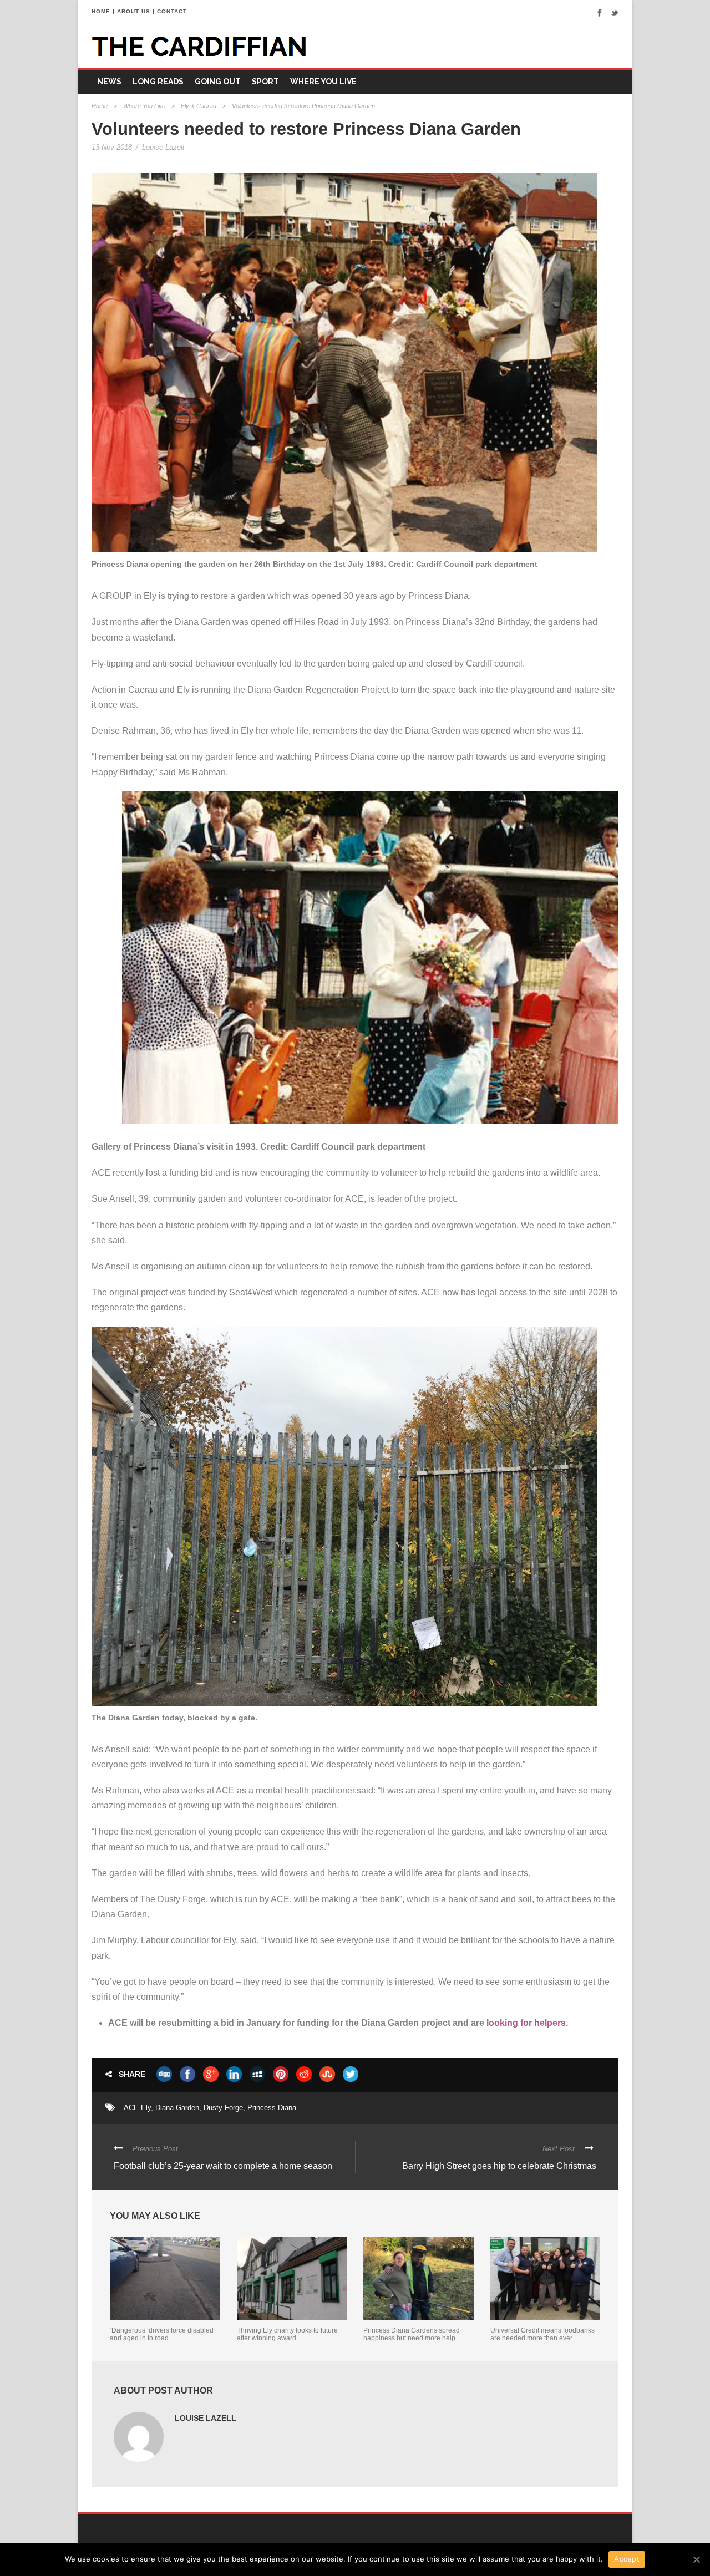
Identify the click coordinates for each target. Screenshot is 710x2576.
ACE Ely (137, 2108)
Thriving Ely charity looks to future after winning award (287, 2334)
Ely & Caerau (199, 106)
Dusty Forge (223, 2108)
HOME (101, 11)
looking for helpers (526, 2023)
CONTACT (172, 11)
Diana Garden (177, 2108)
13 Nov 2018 (112, 147)
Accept (627, 2559)
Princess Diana (272, 2108)
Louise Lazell (163, 147)
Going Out (218, 82)
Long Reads (158, 82)
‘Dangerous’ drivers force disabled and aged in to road (162, 2334)
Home (100, 106)
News (109, 82)
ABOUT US (134, 11)
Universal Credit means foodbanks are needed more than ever (542, 2334)
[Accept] (696, 2559)
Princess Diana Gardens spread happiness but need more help (412, 2334)
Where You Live (323, 82)
